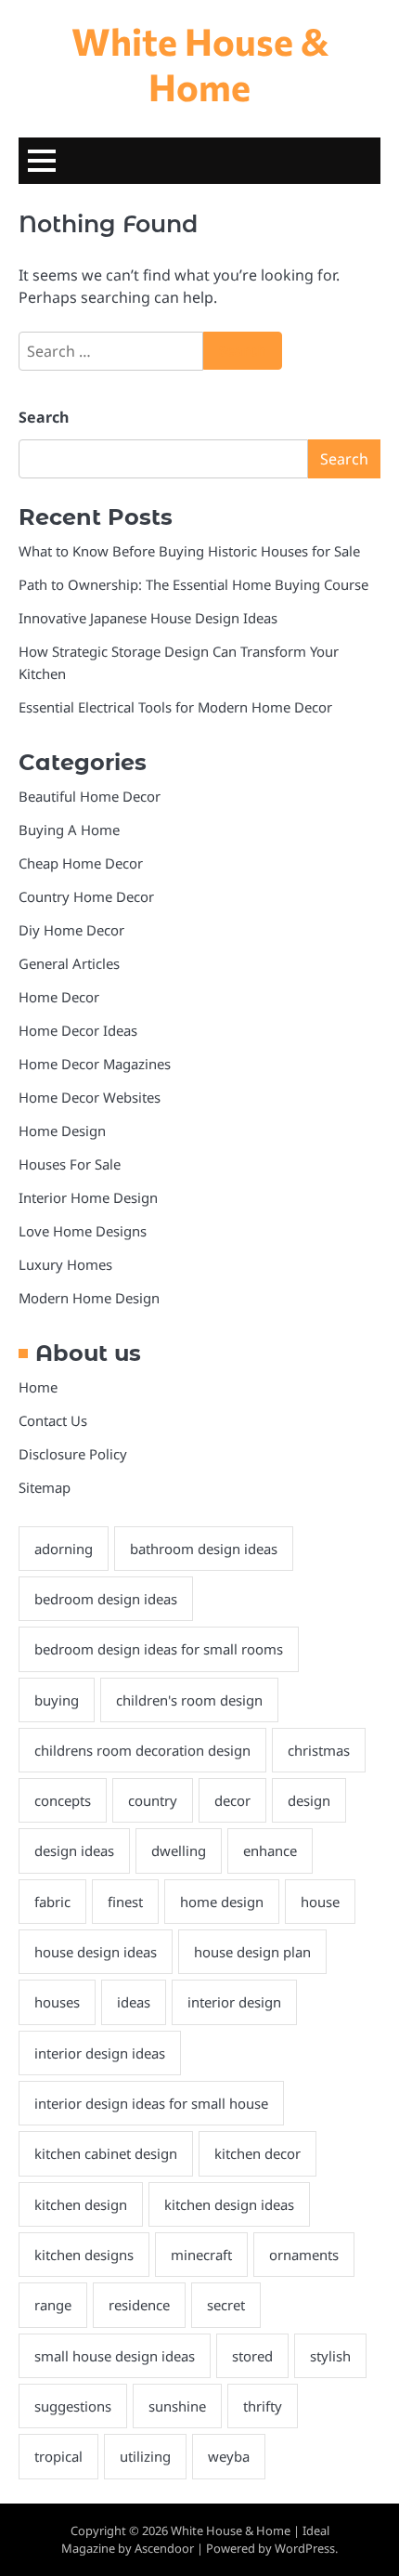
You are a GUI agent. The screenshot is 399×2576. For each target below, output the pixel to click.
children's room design (189, 1700)
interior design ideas (100, 2053)
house (320, 1902)
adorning (64, 1549)
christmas (319, 1750)
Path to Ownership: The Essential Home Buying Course (193, 584)
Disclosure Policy (73, 1454)
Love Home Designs (83, 1231)
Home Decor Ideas (78, 1030)
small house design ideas (115, 2356)
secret (226, 2305)
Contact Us (53, 1420)
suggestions (73, 2406)
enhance (270, 1850)
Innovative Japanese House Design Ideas (148, 618)
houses (57, 2002)
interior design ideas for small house (151, 2103)
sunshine (177, 2406)
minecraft (201, 2255)
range (53, 2305)
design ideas (74, 1850)
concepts (63, 1800)
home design (222, 1902)
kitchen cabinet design (106, 2153)
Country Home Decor (86, 896)
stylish (330, 2356)
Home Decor (59, 997)
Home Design (62, 1131)
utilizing (145, 2456)
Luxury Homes (65, 1264)
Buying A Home (69, 830)
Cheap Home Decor (81, 863)
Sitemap (45, 1487)
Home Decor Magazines (95, 1064)
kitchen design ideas (229, 2204)
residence (139, 2305)
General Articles (69, 963)
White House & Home (200, 63)
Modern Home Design (89, 1298)
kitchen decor (257, 2153)
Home (38, 1387)
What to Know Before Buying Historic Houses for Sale (189, 551)
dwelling (179, 1850)
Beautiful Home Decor (90, 796)
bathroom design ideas (204, 1549)
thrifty (263, 2406)
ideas (134, 2002)
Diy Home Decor (71, 930)
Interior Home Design (88, 1197)
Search (44, 417)
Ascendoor (164, 2548)
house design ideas (96, 1952)
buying (57, 1700)
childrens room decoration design (142, 1750)
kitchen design (81, 2204)
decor (232, 1800)
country (153, 1800)
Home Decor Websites (90, 1097)
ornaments (304, 2255)
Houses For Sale (70, 1164)
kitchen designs (84, 2255)
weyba (229, 2456)
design (309, 1800)
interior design (234, 2002)
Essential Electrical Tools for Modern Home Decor (175, 707)
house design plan (252, 1952)
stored (252, 2356)
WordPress (305, 2548)
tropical (58, 2456)
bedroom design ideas (106, 1599)
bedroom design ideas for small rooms (159, 1649)
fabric (52, 1902)
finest (125, 1902)
